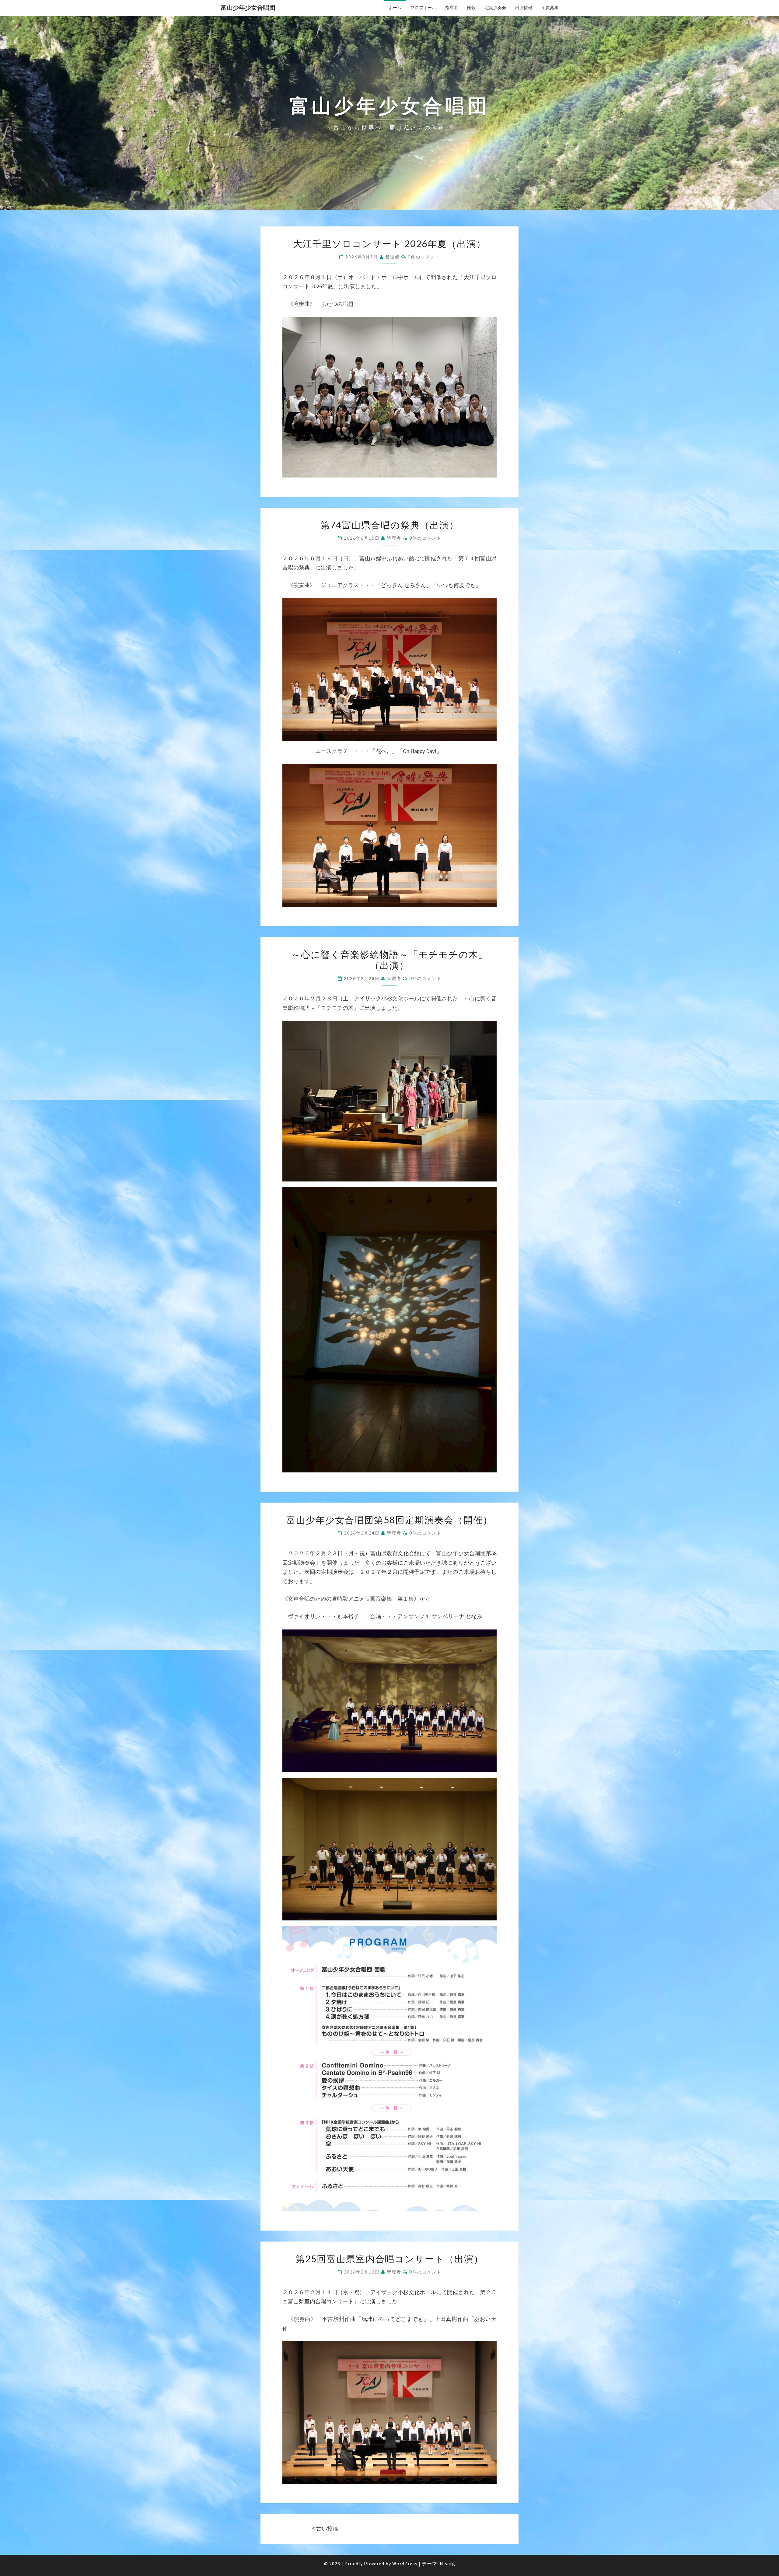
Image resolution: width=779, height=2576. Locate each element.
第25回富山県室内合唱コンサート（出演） (389, 2259)
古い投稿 (327, 2529)
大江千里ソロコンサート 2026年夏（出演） (389, 243)
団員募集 (550, 8)
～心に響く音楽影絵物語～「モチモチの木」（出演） (390, 960)
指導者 (452, 8)
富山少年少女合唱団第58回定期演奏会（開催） (389, 1520)
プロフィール (423, 8)
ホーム (395, 8)
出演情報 (524, 8)
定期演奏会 (495, 8)
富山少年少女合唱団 (248, 7)
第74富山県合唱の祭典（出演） (390, 525)
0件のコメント (424, 257)
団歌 (471, 8)
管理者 (393, 257)
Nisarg (447, 2564)
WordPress (405, 2564)
